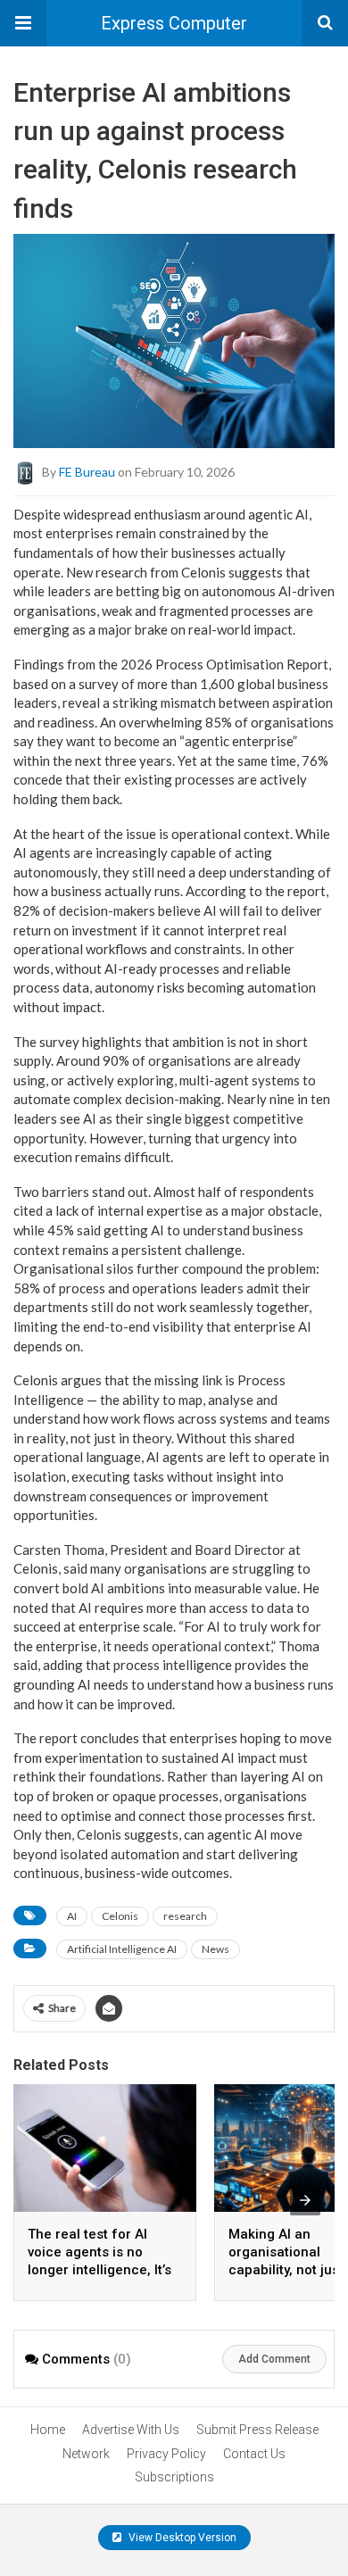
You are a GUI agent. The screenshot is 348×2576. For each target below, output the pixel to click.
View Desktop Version (181, 2538)
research (185, 1916)
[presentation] (305, 2200)
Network (86, 2454)
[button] (23, 23)
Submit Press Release (257, 2430)
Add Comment (274, 2359)
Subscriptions (174, 2477)
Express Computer (174, 23)
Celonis (120, 1916)
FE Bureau (87, 471)
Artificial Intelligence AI (122, 1949)
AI (72, 1916)
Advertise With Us (131, 2430)
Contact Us (254, 2454)
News (215, 1949)
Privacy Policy (166, 2454)
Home (48, 2430)
